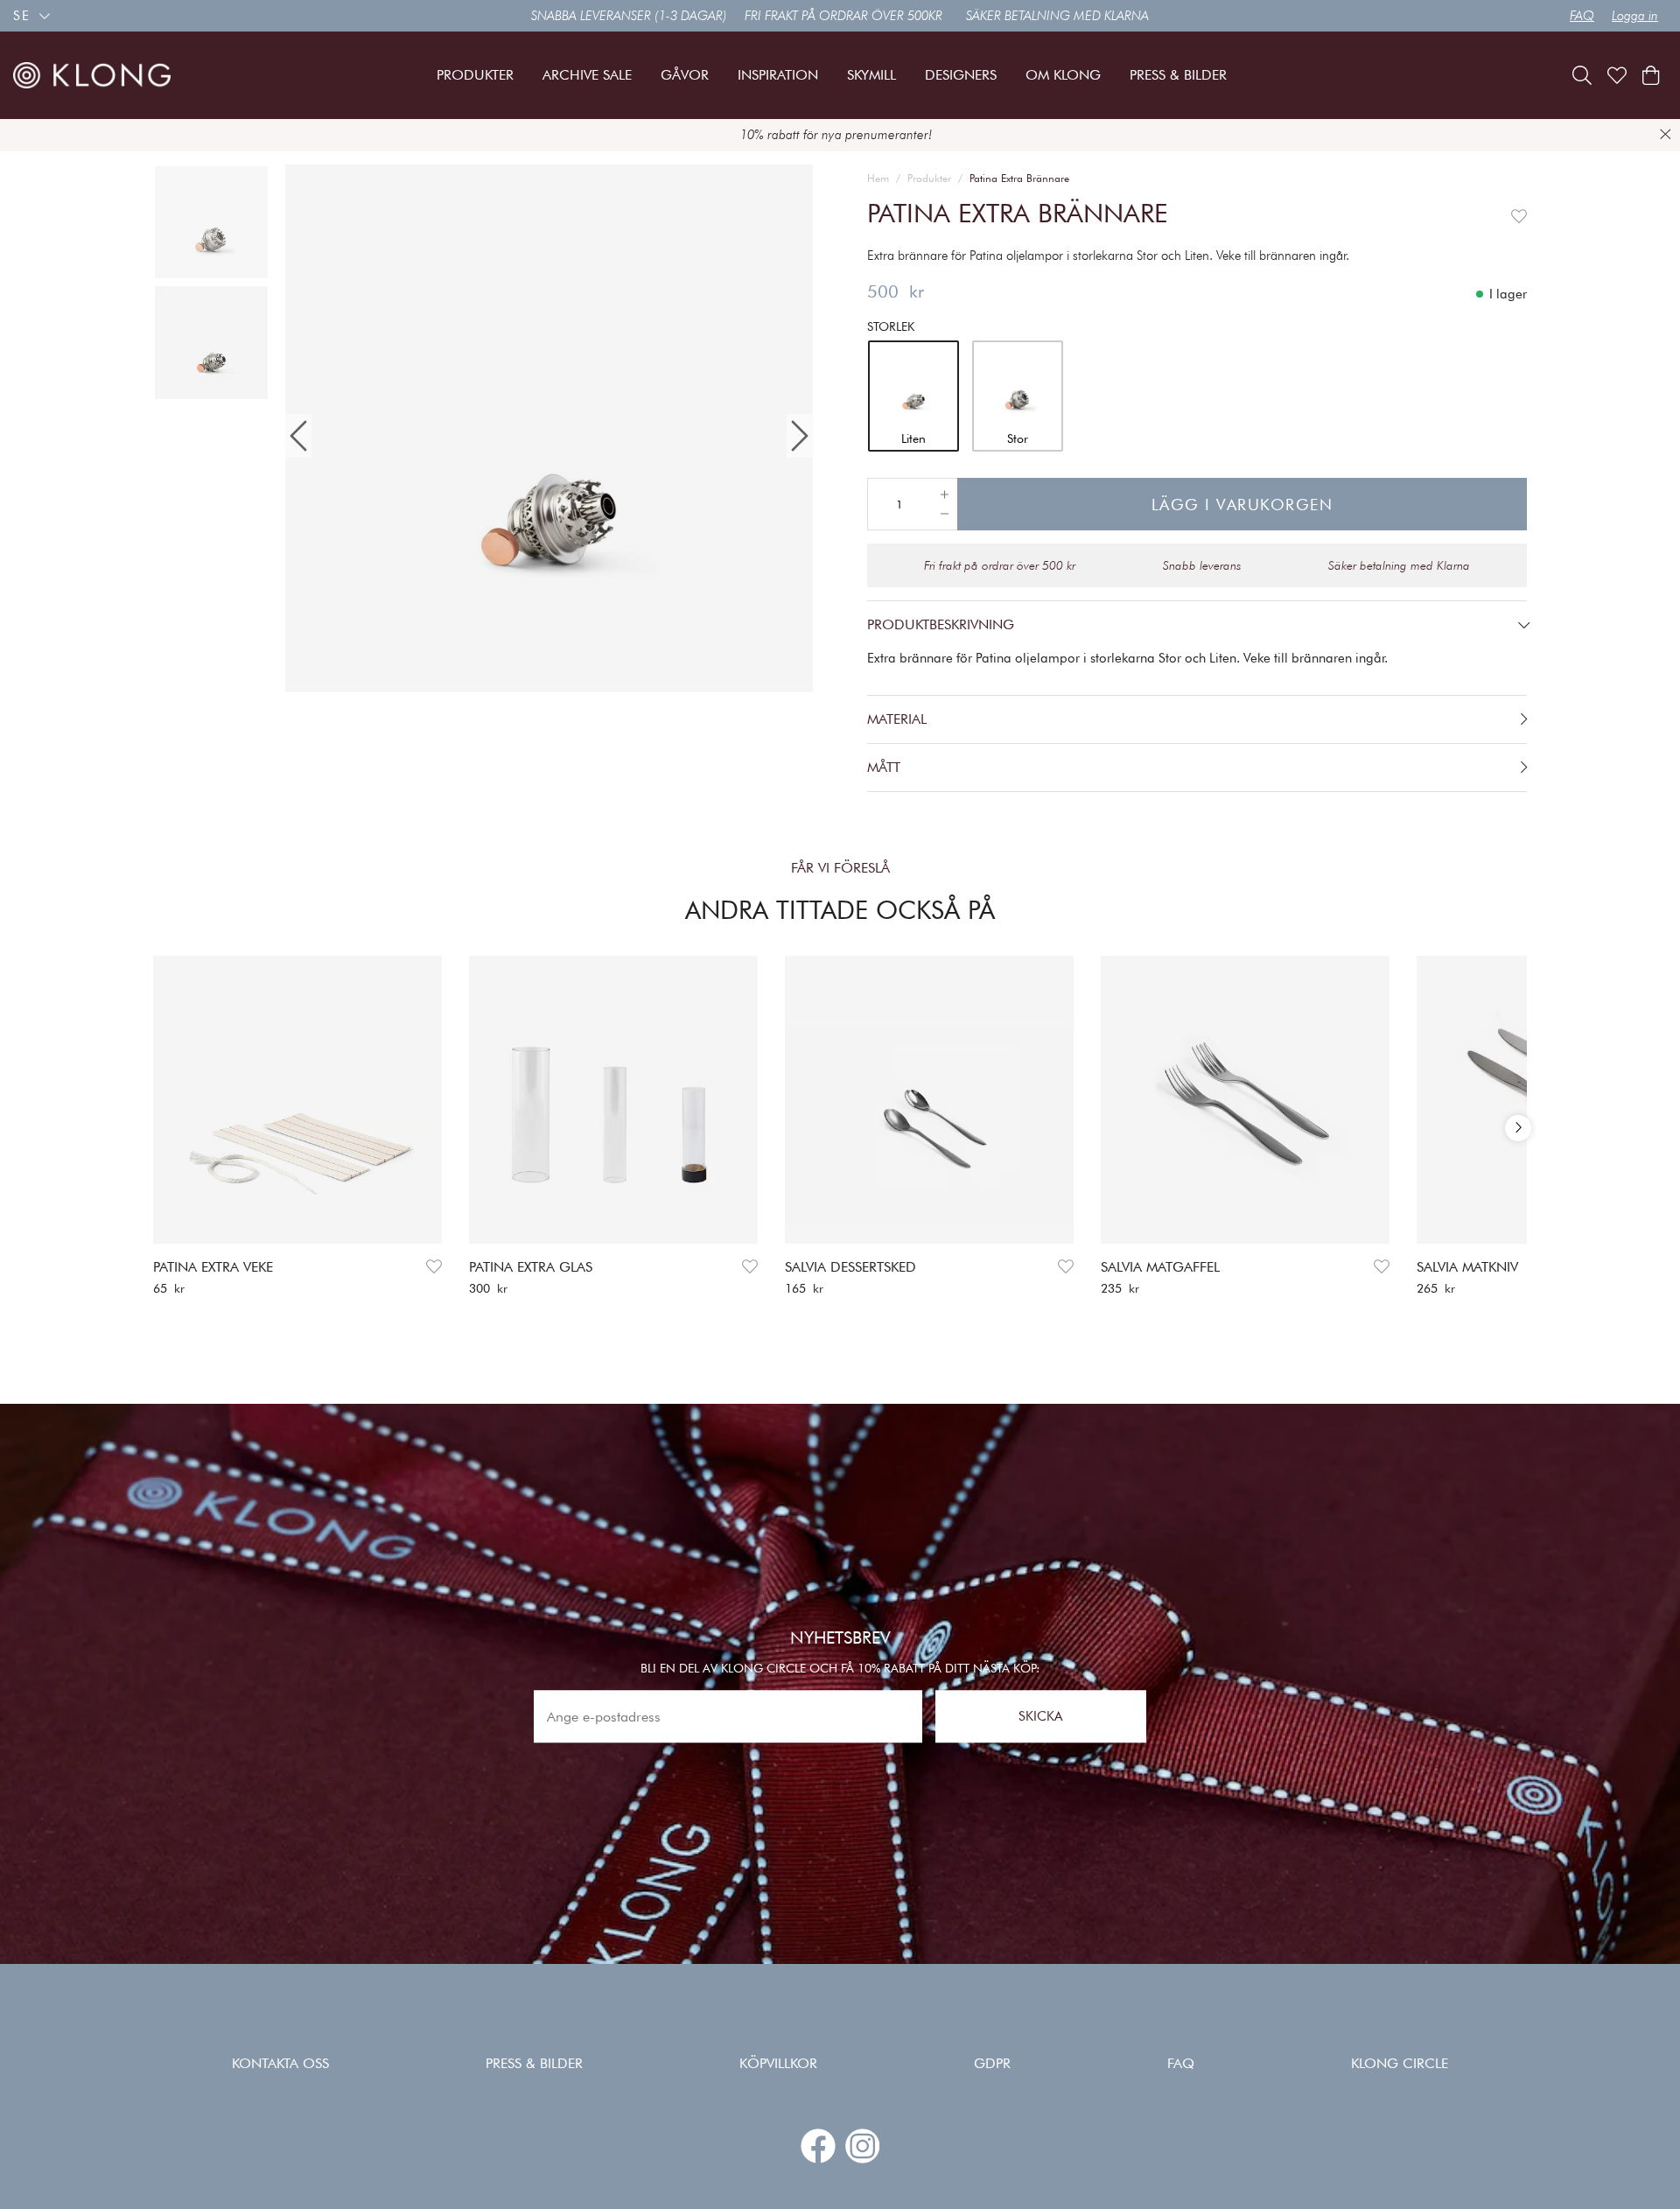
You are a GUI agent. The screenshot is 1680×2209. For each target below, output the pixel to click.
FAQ (1582, 16)
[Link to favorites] (1617, 75)
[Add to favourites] (1519, 213)
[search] (1582, 75)
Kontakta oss (280, 2063)
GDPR (992, 2063)
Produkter (929, 178)
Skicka (1040, 1716)
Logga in (1635, 16)
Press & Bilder (534, 2063)
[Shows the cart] (1651, 75)
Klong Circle (1400, 2063)
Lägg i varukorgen (1242, 505)
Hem (878, 178)
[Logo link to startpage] (92, 75)
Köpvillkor (778, 2063)
